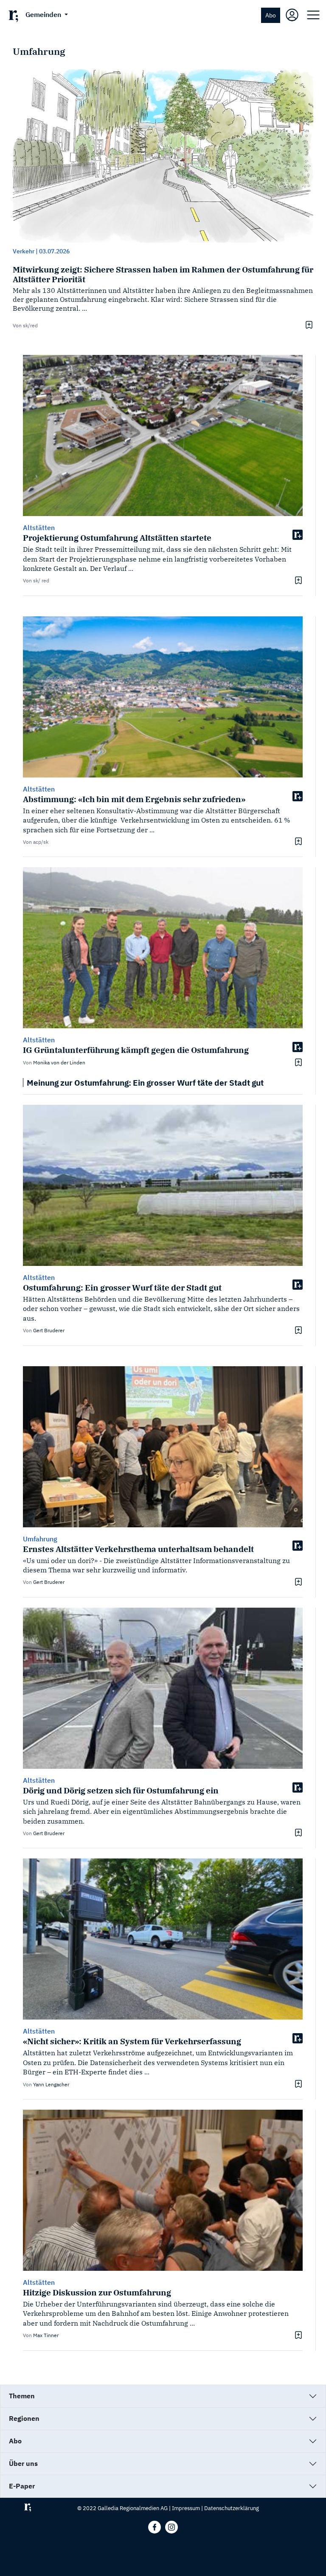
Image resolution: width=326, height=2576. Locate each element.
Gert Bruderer (49, 1330)
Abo (271, 15)
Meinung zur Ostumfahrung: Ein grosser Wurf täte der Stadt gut (145, 1082)
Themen (22, 2396)
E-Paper (22, 2486)
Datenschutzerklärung (232, 2508)
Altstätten (39, 528)
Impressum (186, 2508)
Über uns (23, 2463)
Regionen (24, 2418)
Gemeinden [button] (44, 14)
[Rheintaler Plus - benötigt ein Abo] (298, 534)
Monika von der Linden (59, 1062)
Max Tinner (46, 2335)
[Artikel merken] (308, 325)
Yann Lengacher (51, 2084)
